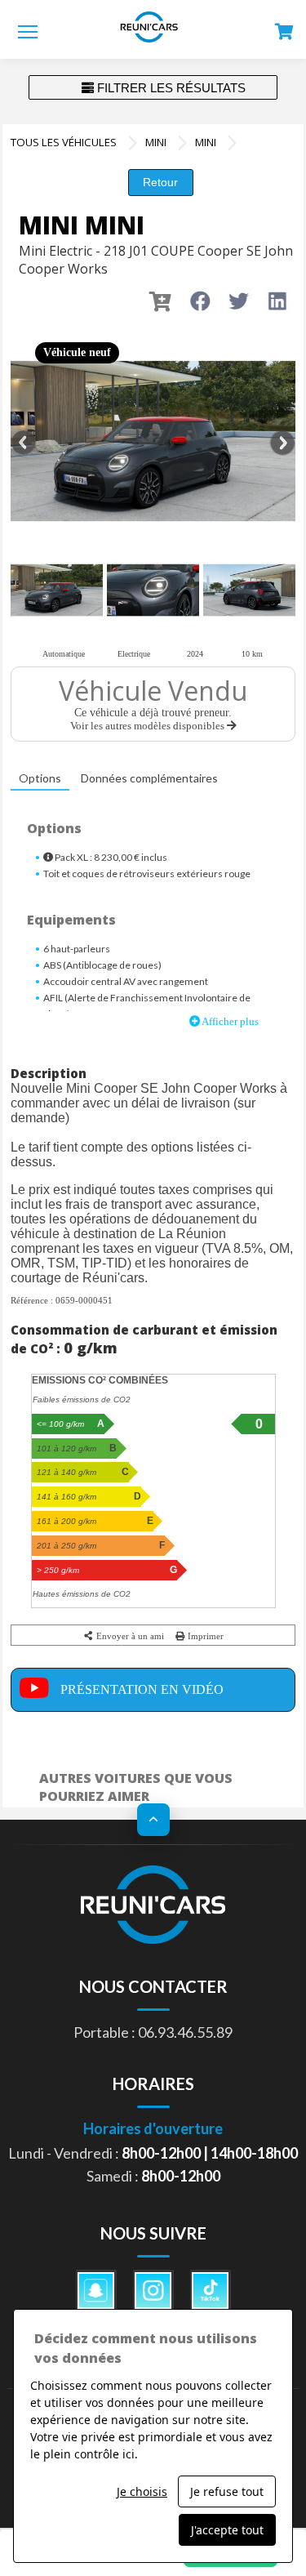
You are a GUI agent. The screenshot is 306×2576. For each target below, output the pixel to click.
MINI (156, 142)
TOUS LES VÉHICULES (64, 142)
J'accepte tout (227, 2530)
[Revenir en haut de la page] (153, 1820)
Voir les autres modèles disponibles (149, 726)
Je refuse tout (227, 2491)
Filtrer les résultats (170, 88)
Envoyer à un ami (129, 1636)
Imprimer (204, 1636)
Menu (28, 31)
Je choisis (142, 2491)
